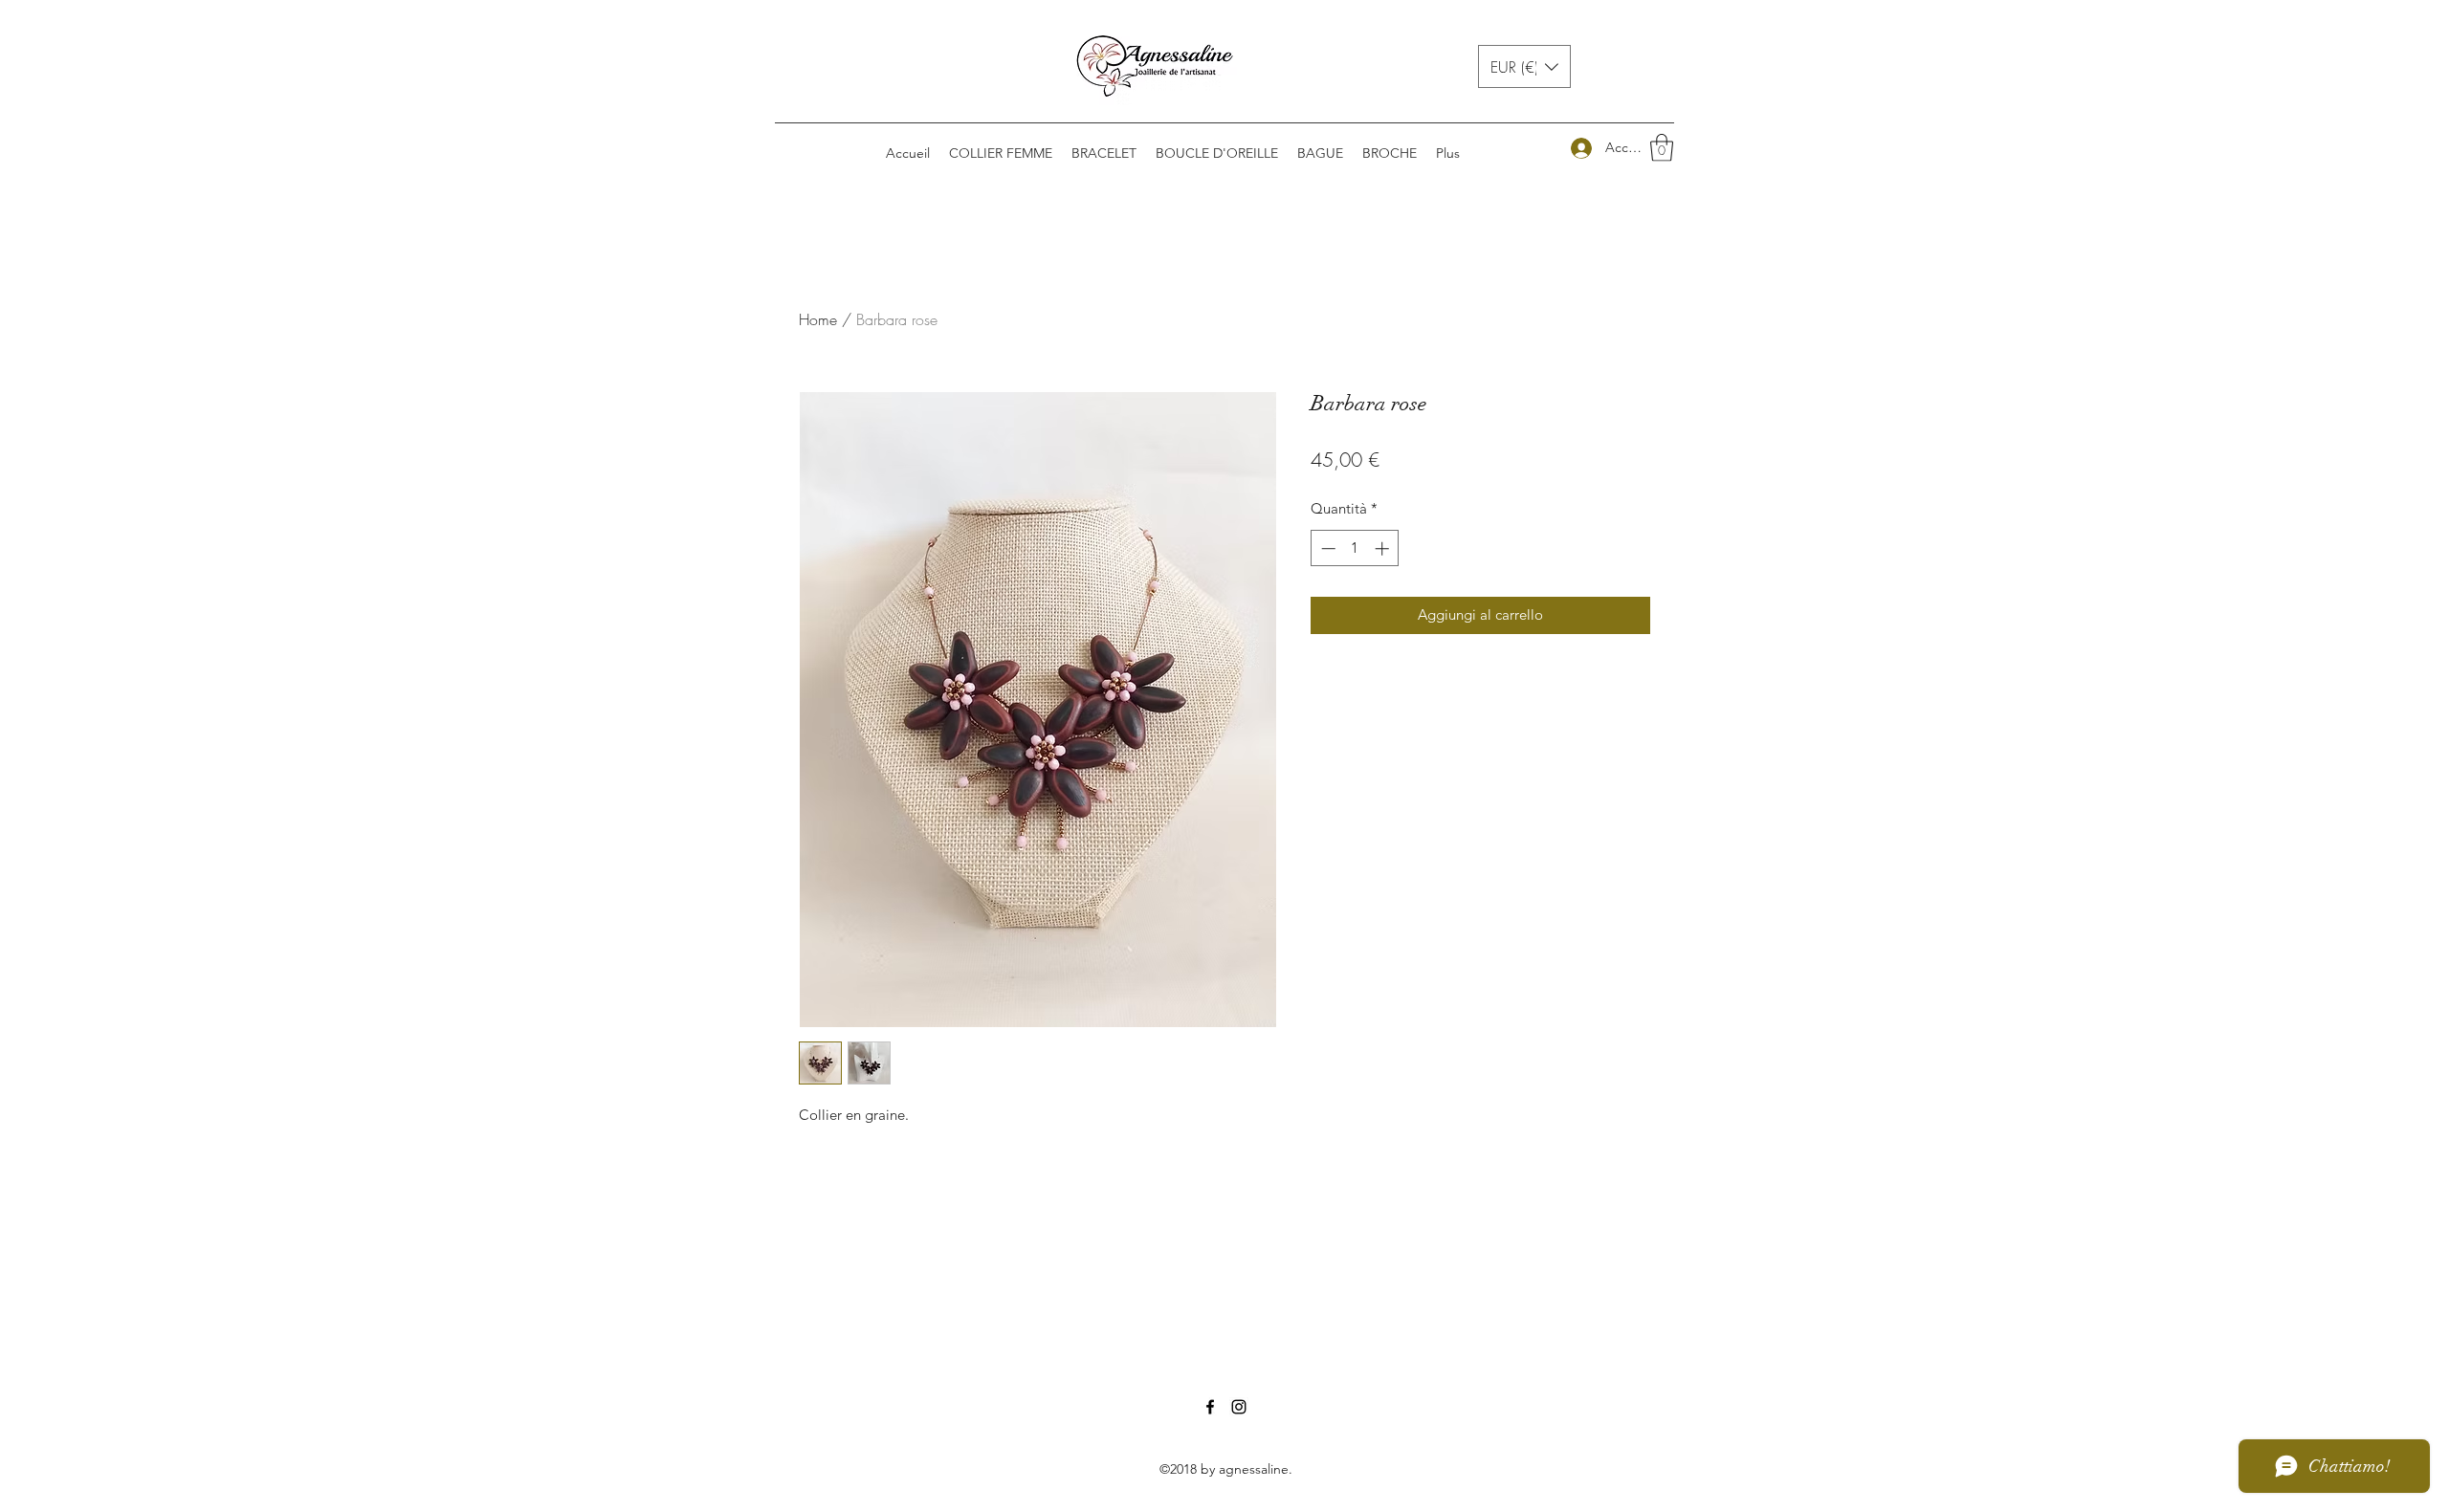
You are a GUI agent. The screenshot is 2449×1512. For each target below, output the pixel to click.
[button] (1524, 66)
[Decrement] (1326, 548)
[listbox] (1524, 66)
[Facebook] (1210, 1407)
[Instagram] (1239, 1407)
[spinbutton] (1355, 548)
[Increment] (1384, 548)
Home (818, 319)
